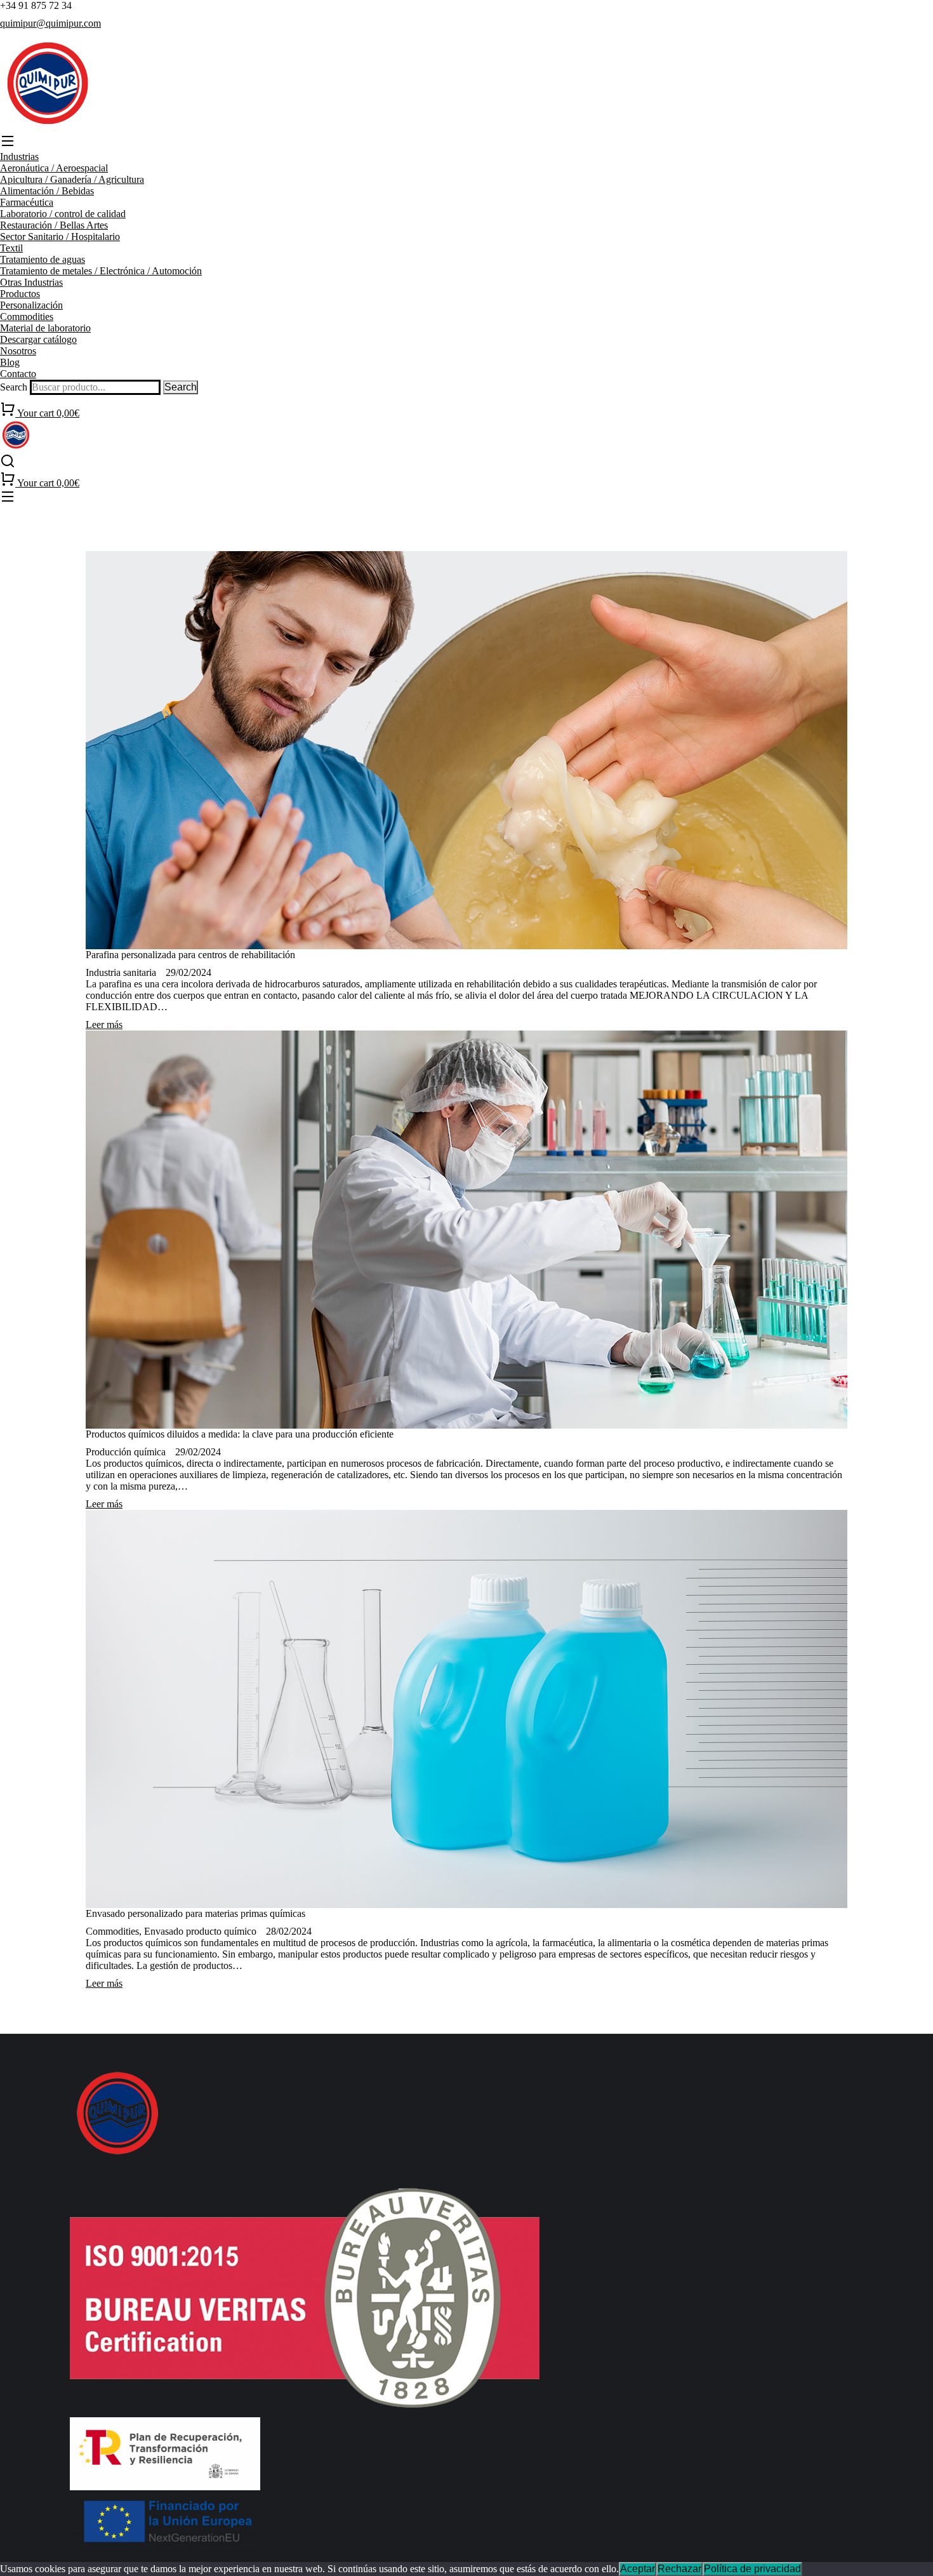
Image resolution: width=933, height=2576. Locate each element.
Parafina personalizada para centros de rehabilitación (190, 955)
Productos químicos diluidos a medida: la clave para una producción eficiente (240, 1434)
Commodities (112, 1931)
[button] (466, 142)
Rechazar (679, 2569)
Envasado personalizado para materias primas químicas (195, 1913)
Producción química (126, 1452)
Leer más (104, 1024)
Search (14, 387)
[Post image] (466, 750)
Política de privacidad (752, 2569)
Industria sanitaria (121, 972)
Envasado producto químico (200, 1931)
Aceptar (638, 2569)
